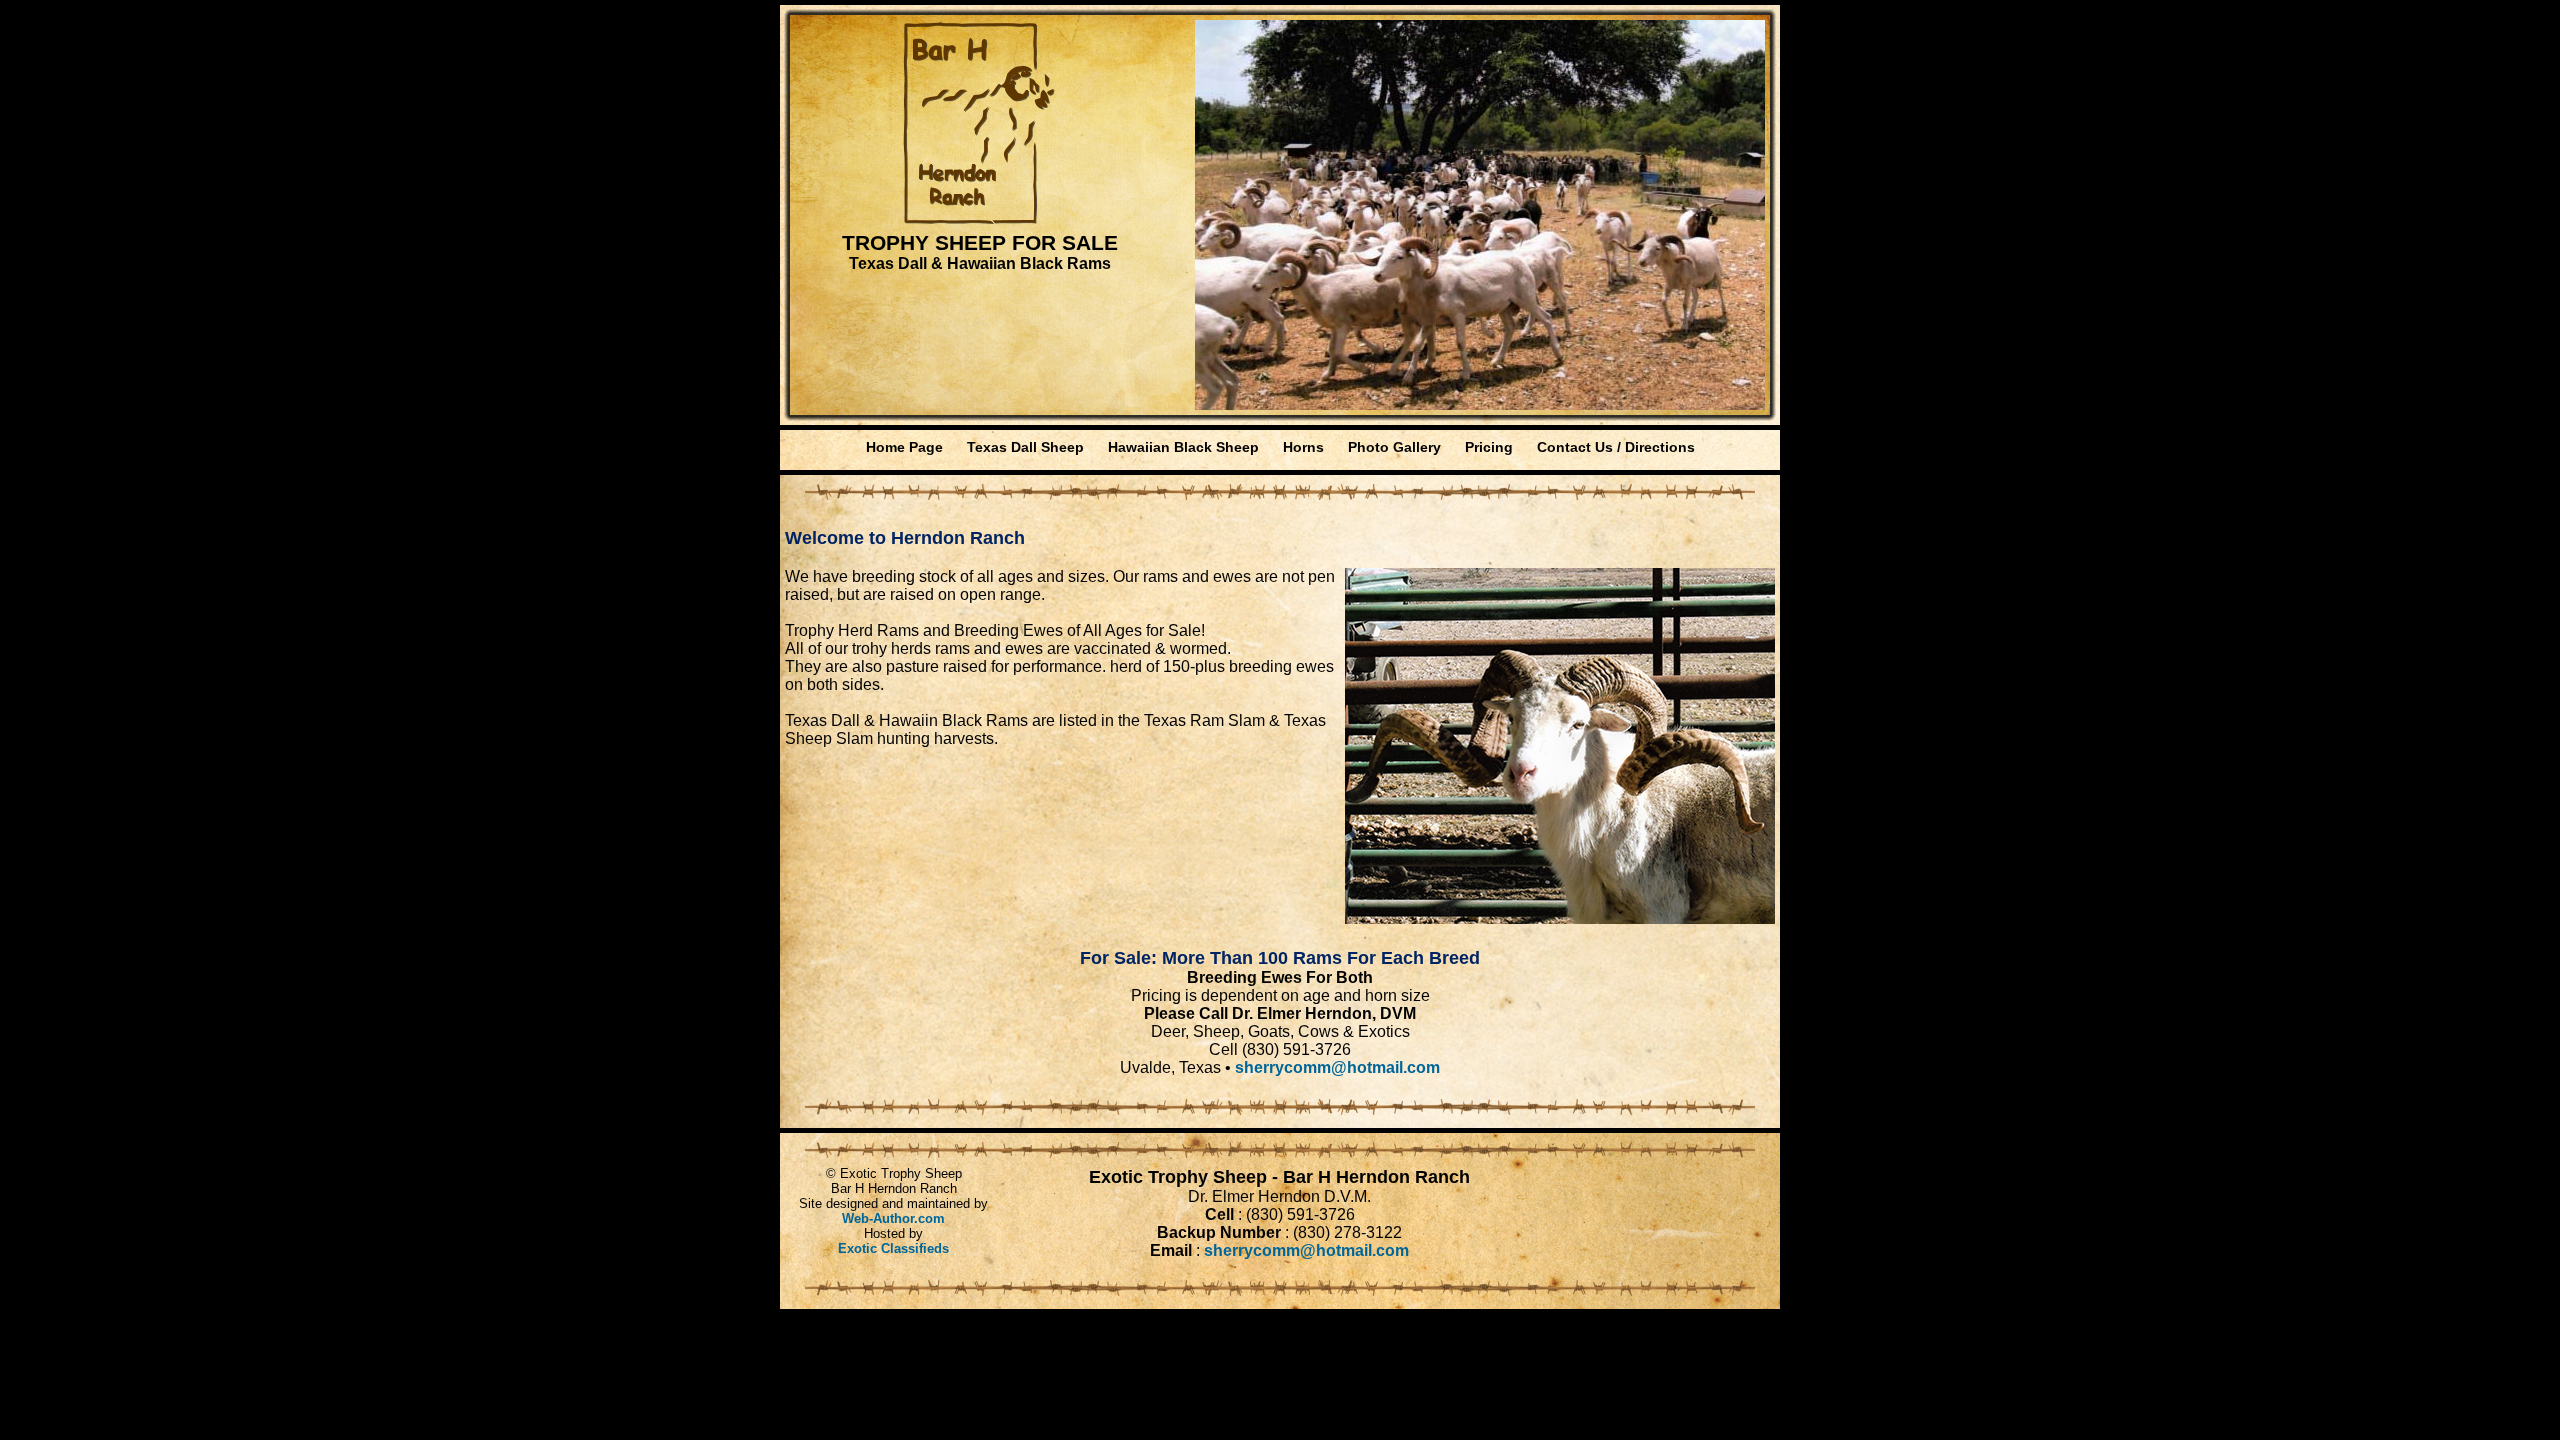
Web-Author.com (893, 1218)
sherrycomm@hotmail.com (1337, 1067)
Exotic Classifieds (893, 1248)
